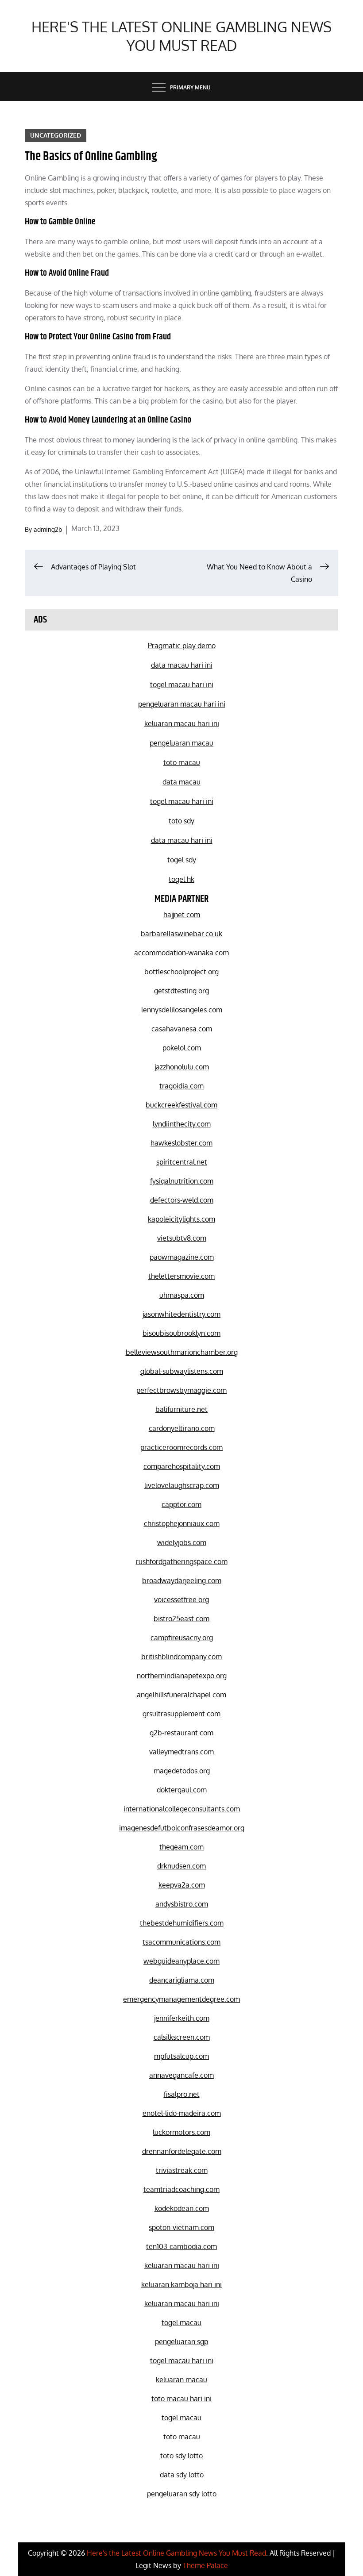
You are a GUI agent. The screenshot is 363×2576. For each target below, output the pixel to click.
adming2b (48, 529)
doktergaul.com (182, 1790)
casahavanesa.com (182, 1029)
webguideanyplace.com (181, 1961)
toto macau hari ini (181, 2399)
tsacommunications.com (181, 1942)
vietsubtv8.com (182, 1238)
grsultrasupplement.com (181, 1714)
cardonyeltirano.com (182, 1428)
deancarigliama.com (182, 1980)
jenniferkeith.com (182, 2018)
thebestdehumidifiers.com (182, 1923)
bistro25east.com (181, 1619)
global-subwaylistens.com (182, 1371)
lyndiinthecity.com (182, 1124)
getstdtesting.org (181, 991)
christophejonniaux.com (182, 1523)
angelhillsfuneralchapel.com (181, 1695)
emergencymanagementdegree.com (181, 1999)
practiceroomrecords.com (181, 1447)
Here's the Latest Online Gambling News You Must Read (181, 36)
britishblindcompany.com (181, 1657)
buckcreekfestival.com (181, 1105)
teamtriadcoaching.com (181, 2189)
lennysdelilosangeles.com (182, 1010)
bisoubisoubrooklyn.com (181, 1333)
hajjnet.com (182, 915)
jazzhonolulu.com (182, 1067)
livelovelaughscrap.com (182, 1485)
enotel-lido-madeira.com (182, 2113)
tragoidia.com (181, 1086)
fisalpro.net (182, 2094)
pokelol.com (182, 1048)
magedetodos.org (182, 1771)
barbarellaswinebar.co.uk (181, 934)
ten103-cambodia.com (181, 2246)
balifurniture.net (181, 1409)
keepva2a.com (182, 1885)
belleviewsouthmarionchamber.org (182, 1352)
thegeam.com (181, 1847)
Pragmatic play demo (182, 646)
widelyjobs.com (182, 1542)
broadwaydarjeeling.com (182, 1580)
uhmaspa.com (182, 1295)
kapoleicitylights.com (181, 1219)
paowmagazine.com (182, 1257)
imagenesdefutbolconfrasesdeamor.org (182, 1828)
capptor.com (181, 1504)
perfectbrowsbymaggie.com (181, 1390)
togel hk (181, 879)
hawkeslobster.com (181, 1143)
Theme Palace (205, 2565)
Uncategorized (56, 135)
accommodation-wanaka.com (181, 953)
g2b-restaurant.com (181, 1733)
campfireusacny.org (182, 1638)
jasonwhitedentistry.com (181, 1314)
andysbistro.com (182, 1904)
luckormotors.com (181, 2132)
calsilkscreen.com (182, 2037)
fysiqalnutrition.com (182, 1181)
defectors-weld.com (182, 1200)
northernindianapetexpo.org (182, 1676)
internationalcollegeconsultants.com (182, 1809)
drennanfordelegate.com (182, 2151)
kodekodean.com (182, 2208)
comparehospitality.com (182, 1466)
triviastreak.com (182, 2170)
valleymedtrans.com (181, 1752)
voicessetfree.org (181, 1599)
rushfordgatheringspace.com (182, 1561)
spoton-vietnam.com (181, 2227)
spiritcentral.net (182, 1162)
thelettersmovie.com (181, 1276)
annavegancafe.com (181, 2075)
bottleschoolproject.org (181, 972)
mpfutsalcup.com (181, 2056)
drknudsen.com (181, 1866)
